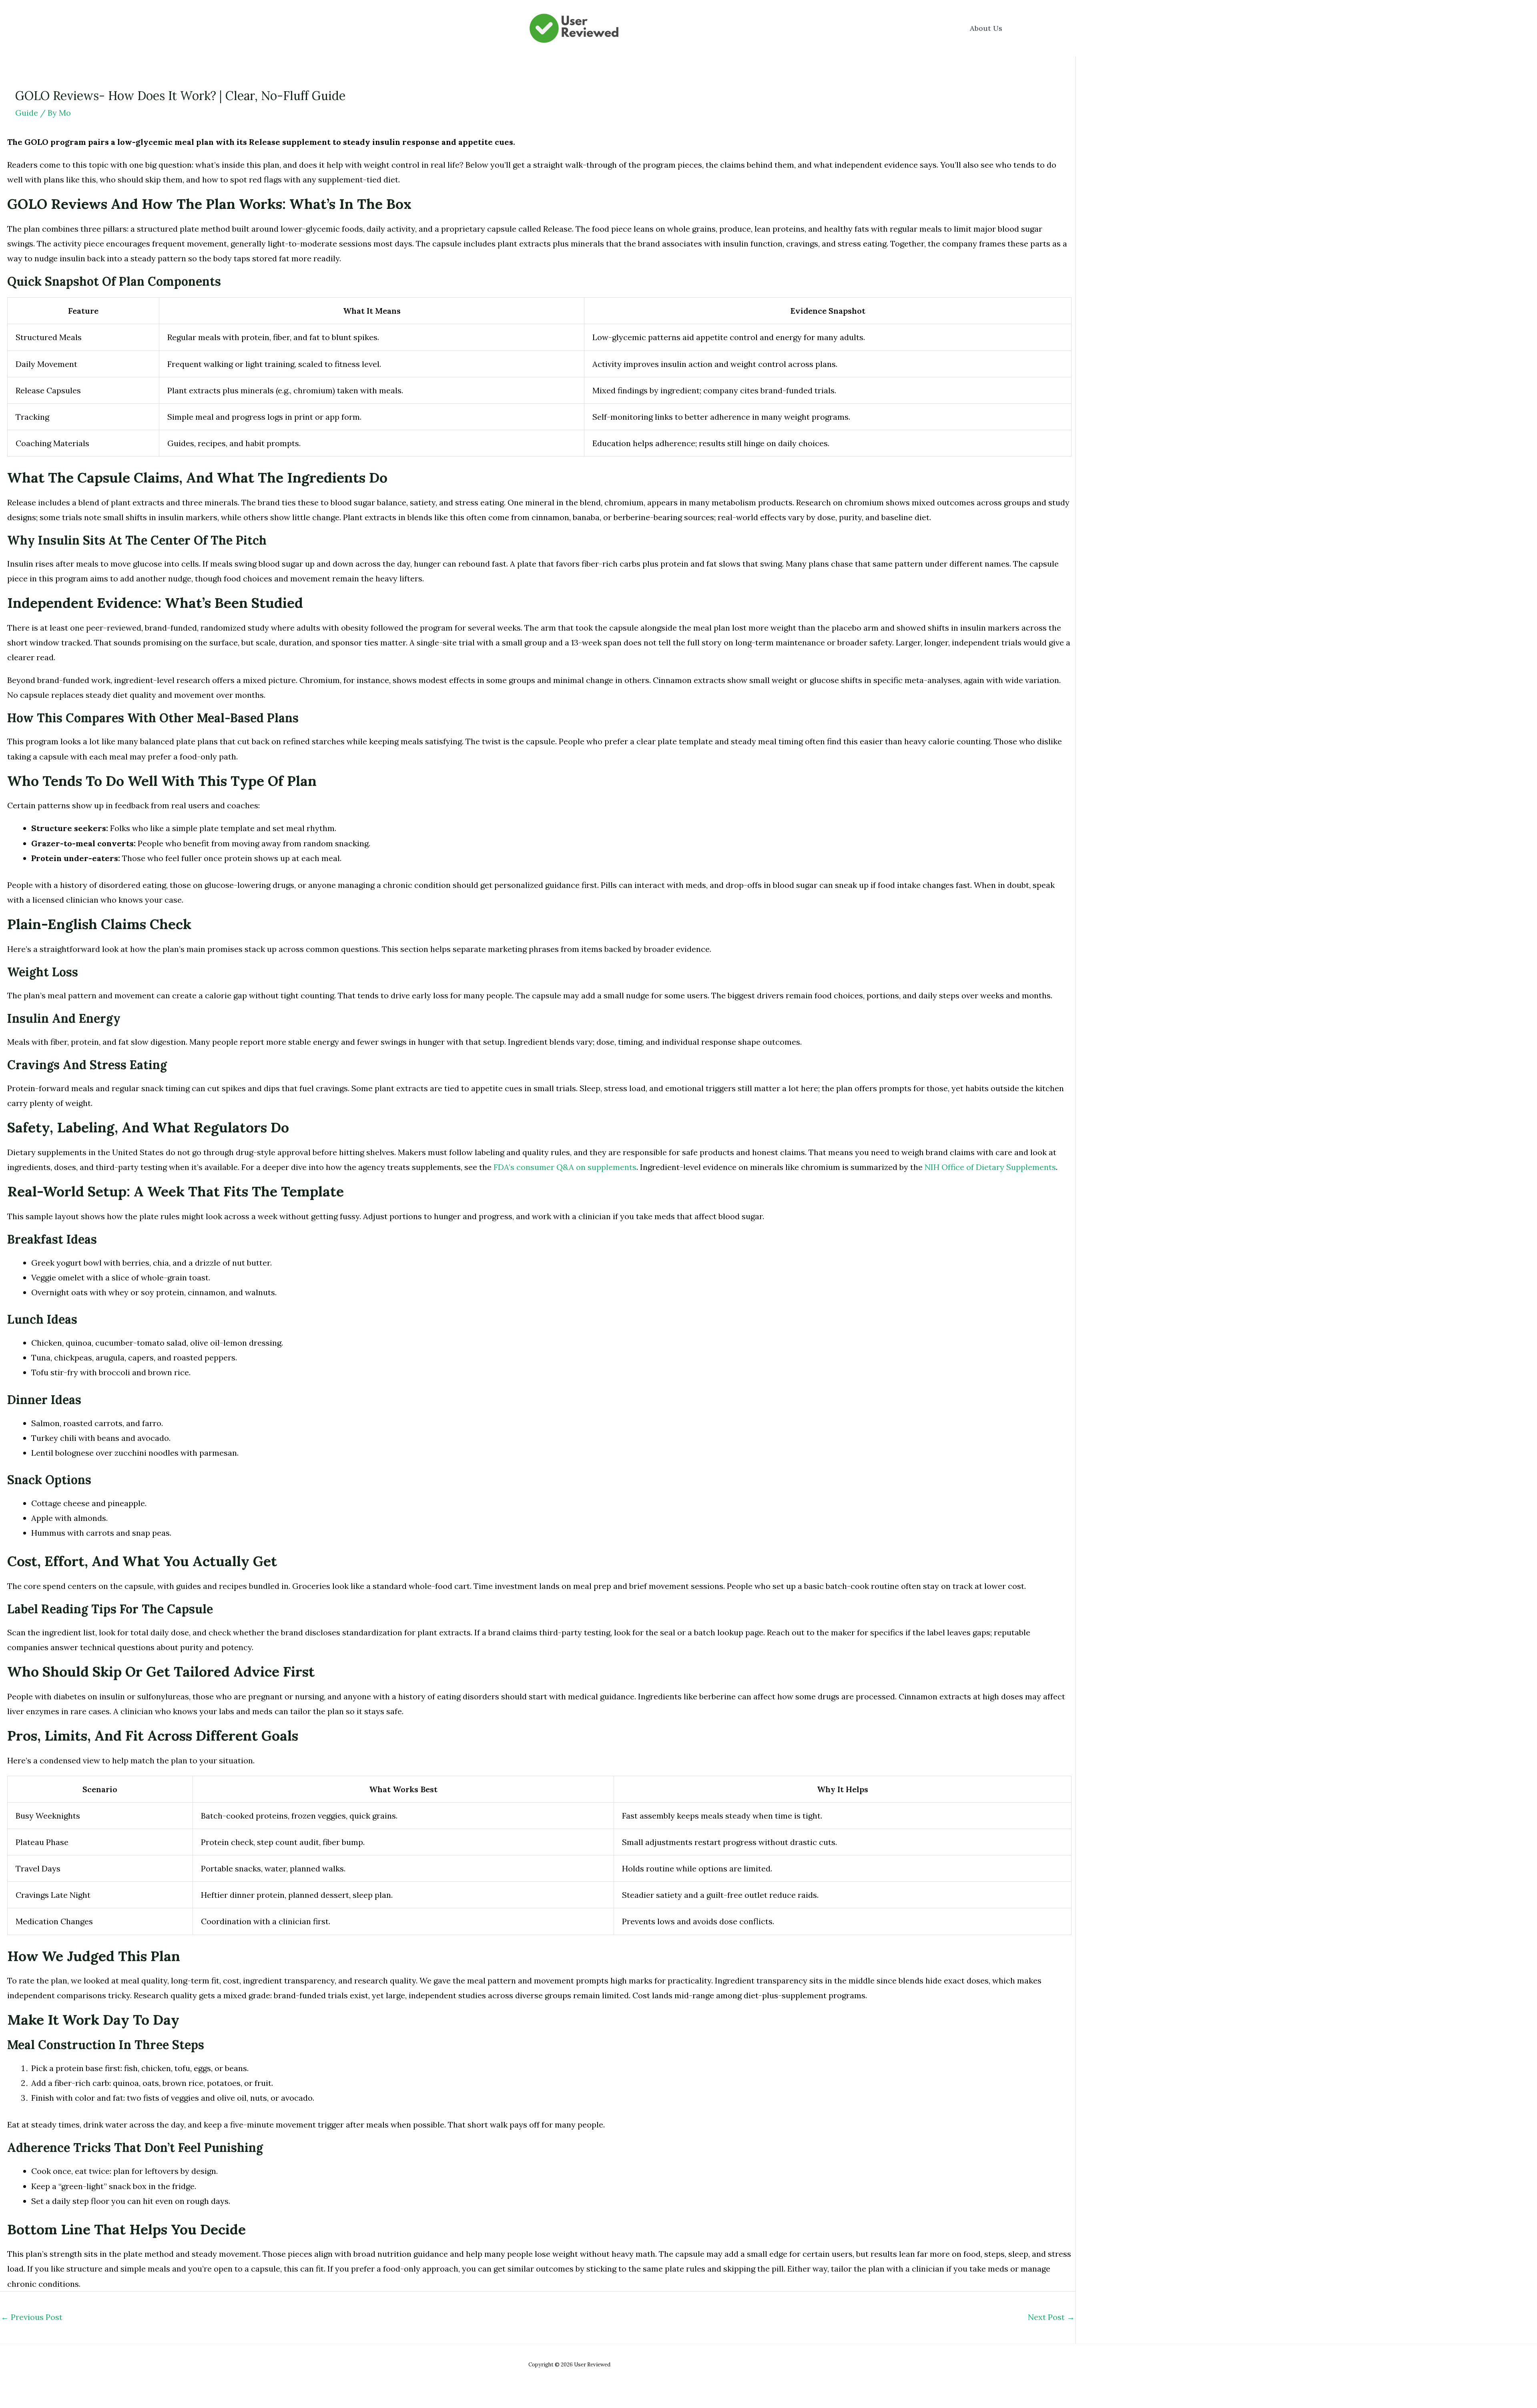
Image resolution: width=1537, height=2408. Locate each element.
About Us (986, 28)
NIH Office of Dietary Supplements (990, 1167)
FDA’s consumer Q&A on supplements (565, 1167)
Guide (27, 113)
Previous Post (32, 2317)
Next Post (1051, 2317)
